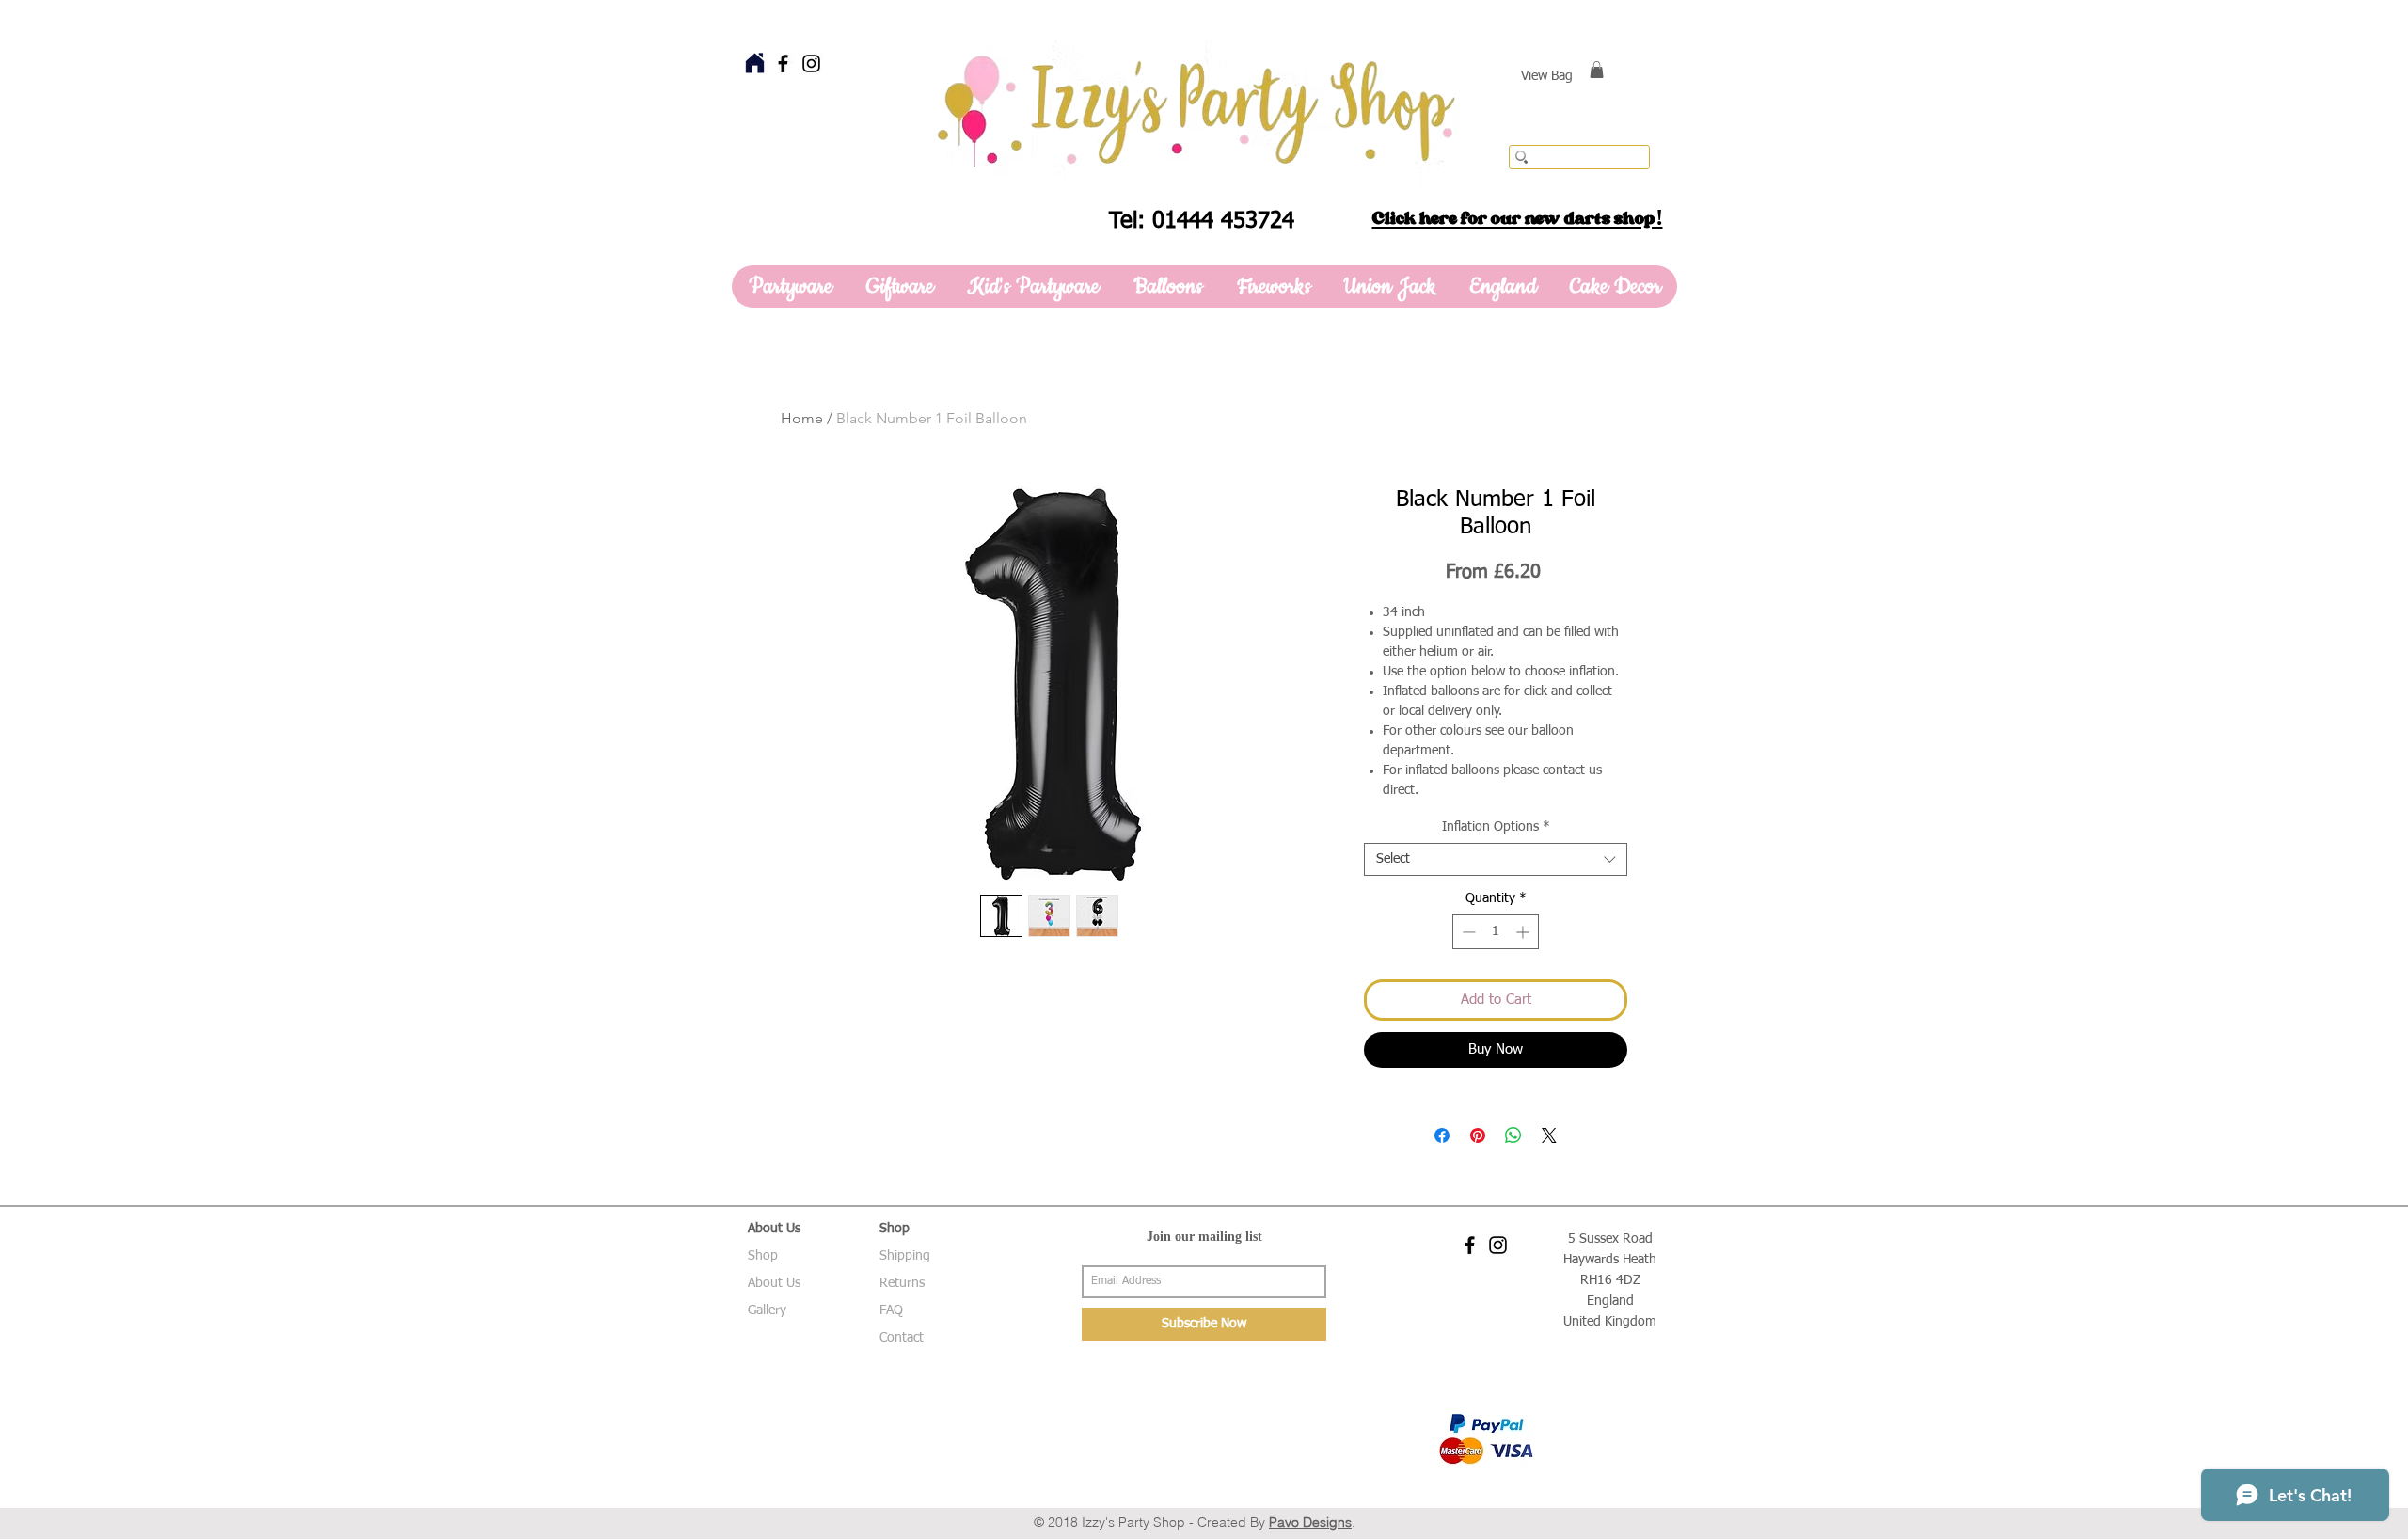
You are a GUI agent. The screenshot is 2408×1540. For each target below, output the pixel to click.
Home (802, 418)
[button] (1597, 70)
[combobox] (1496, 859)
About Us (774, 1283)
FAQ (891, 1310)
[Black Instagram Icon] (811, 64)
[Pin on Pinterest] (1478, 1135)
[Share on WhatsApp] (1513, 1135)
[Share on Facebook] (1442, 1135)
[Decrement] (1467, 932)
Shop (763, 1256)
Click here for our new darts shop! (1518, 218)
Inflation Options (1496, 827)
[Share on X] (1549, 1135)
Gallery (767, 1310)
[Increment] (1524, 932)
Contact (902, 1338)
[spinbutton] (1496, 932)
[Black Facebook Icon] (783, 64)
